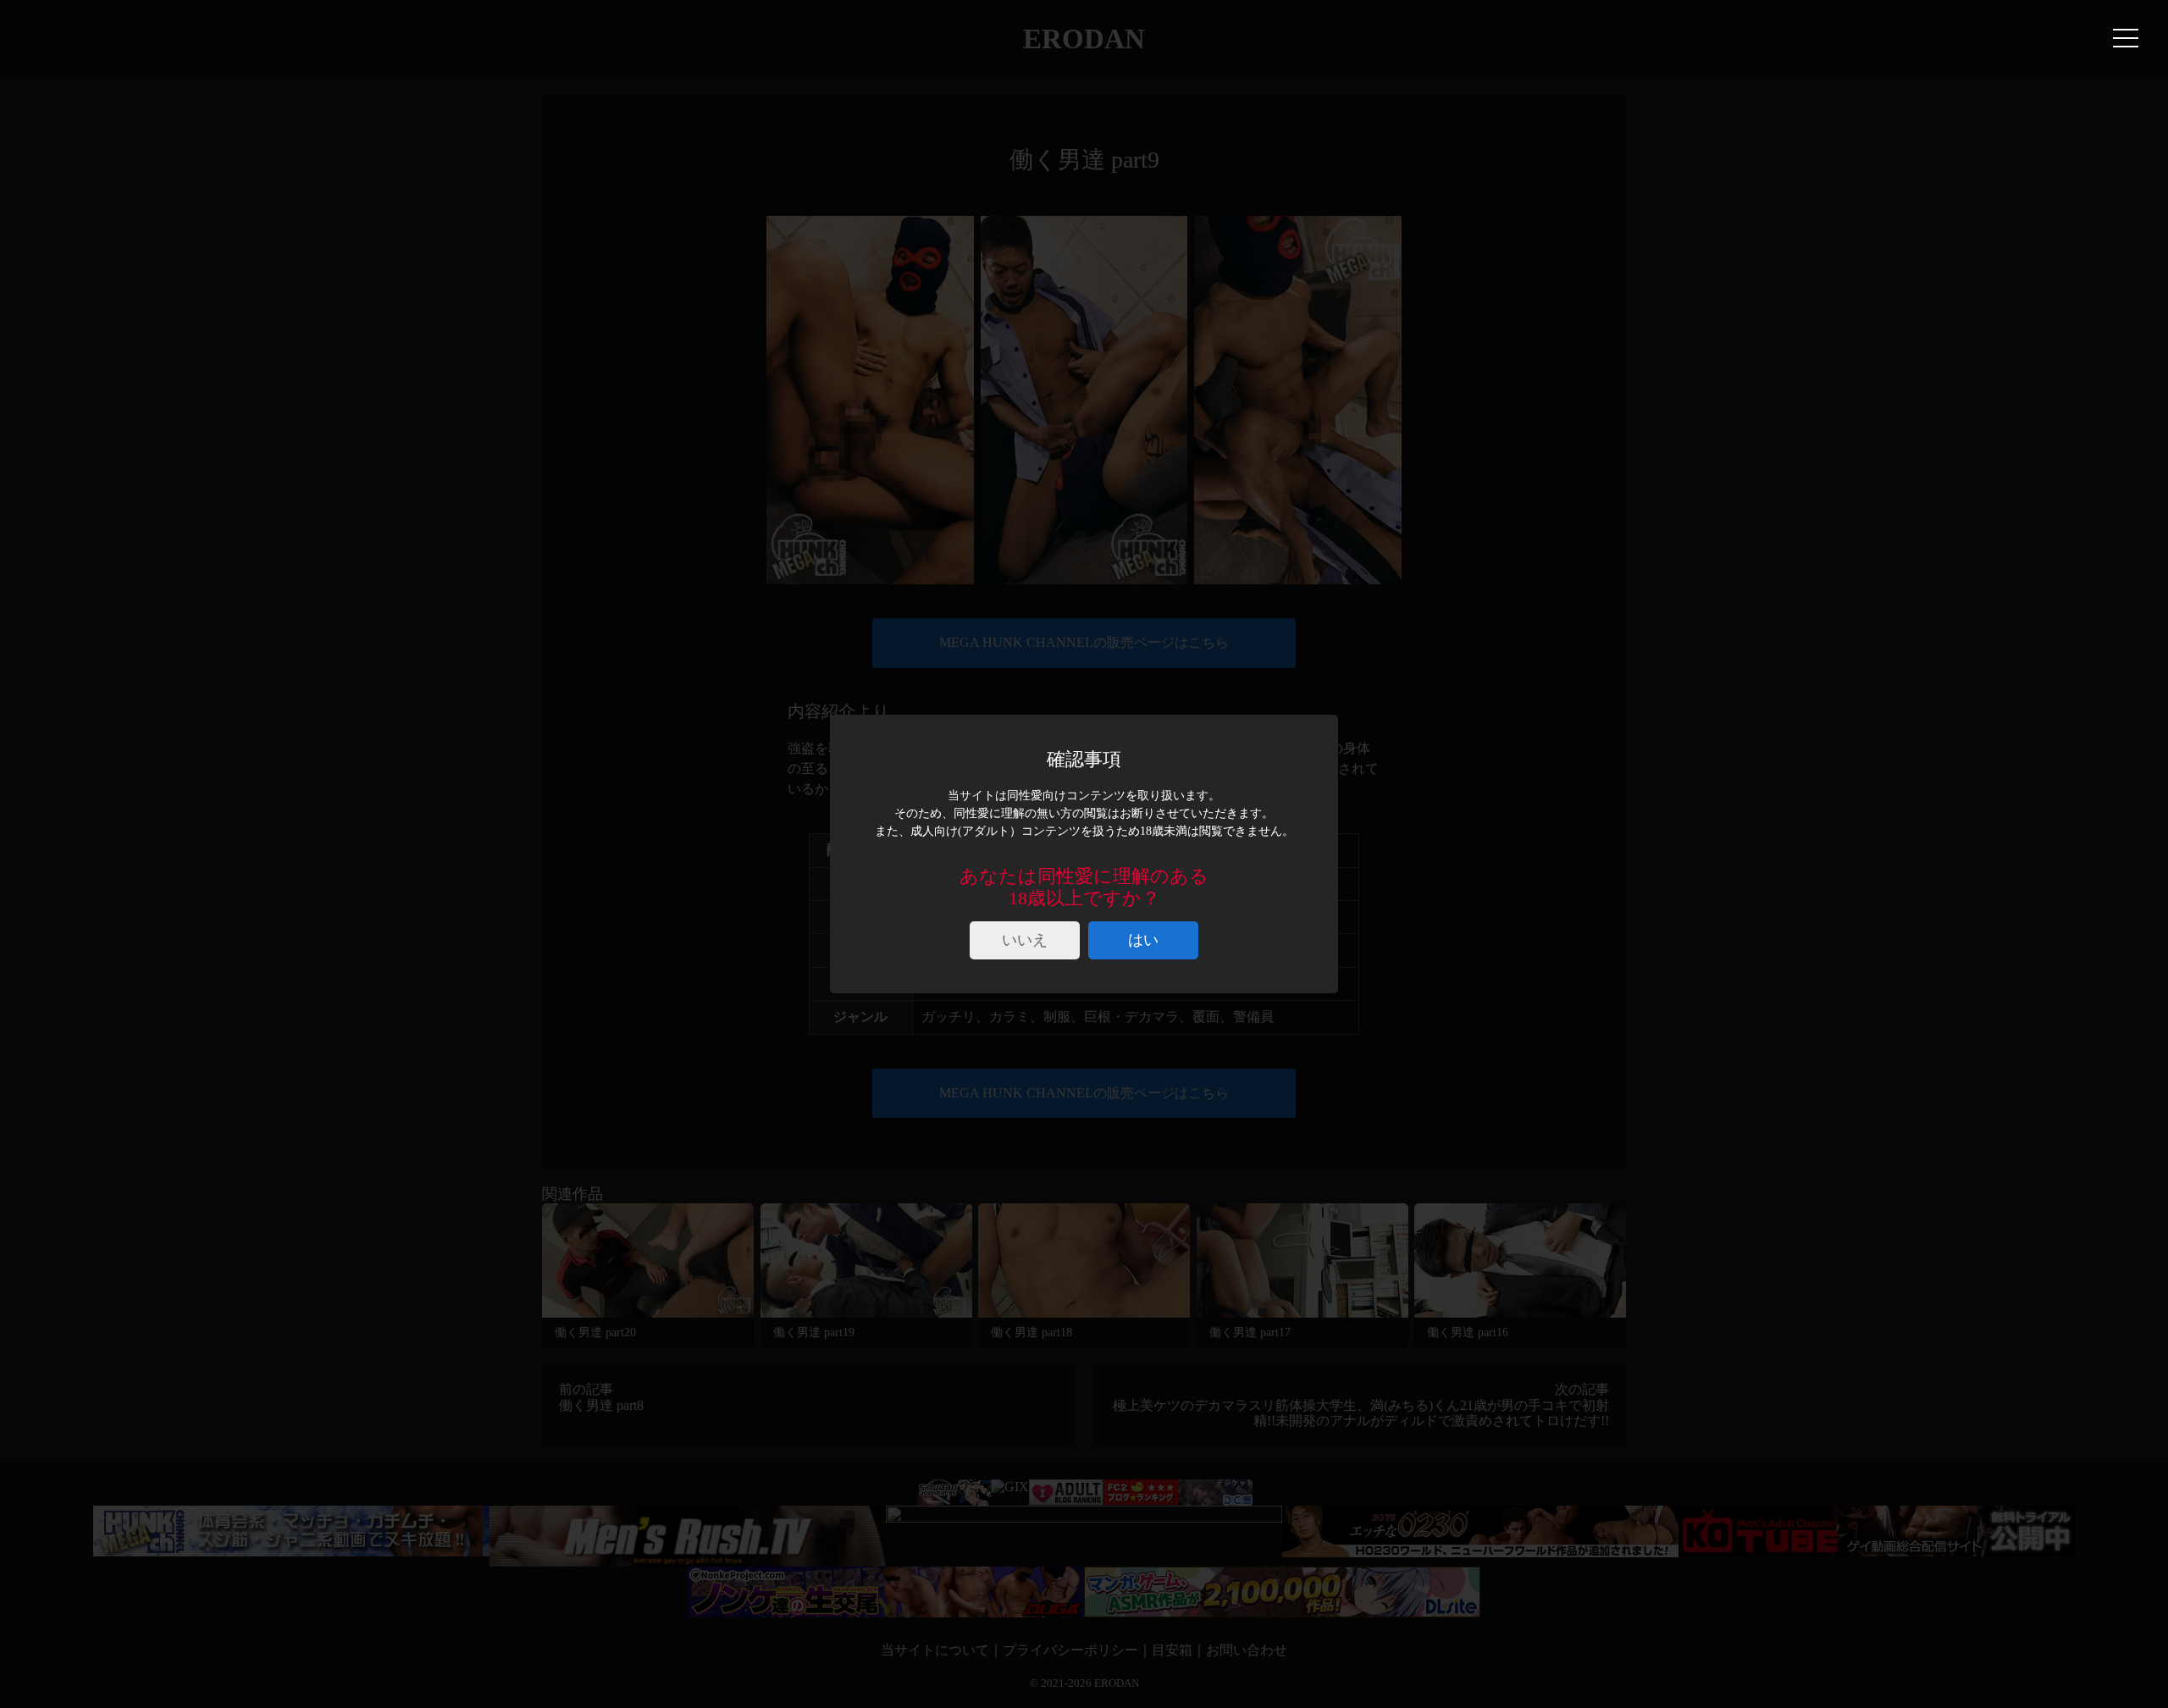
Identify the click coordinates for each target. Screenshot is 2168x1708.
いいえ (1025, 940)
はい (1143, 940)
